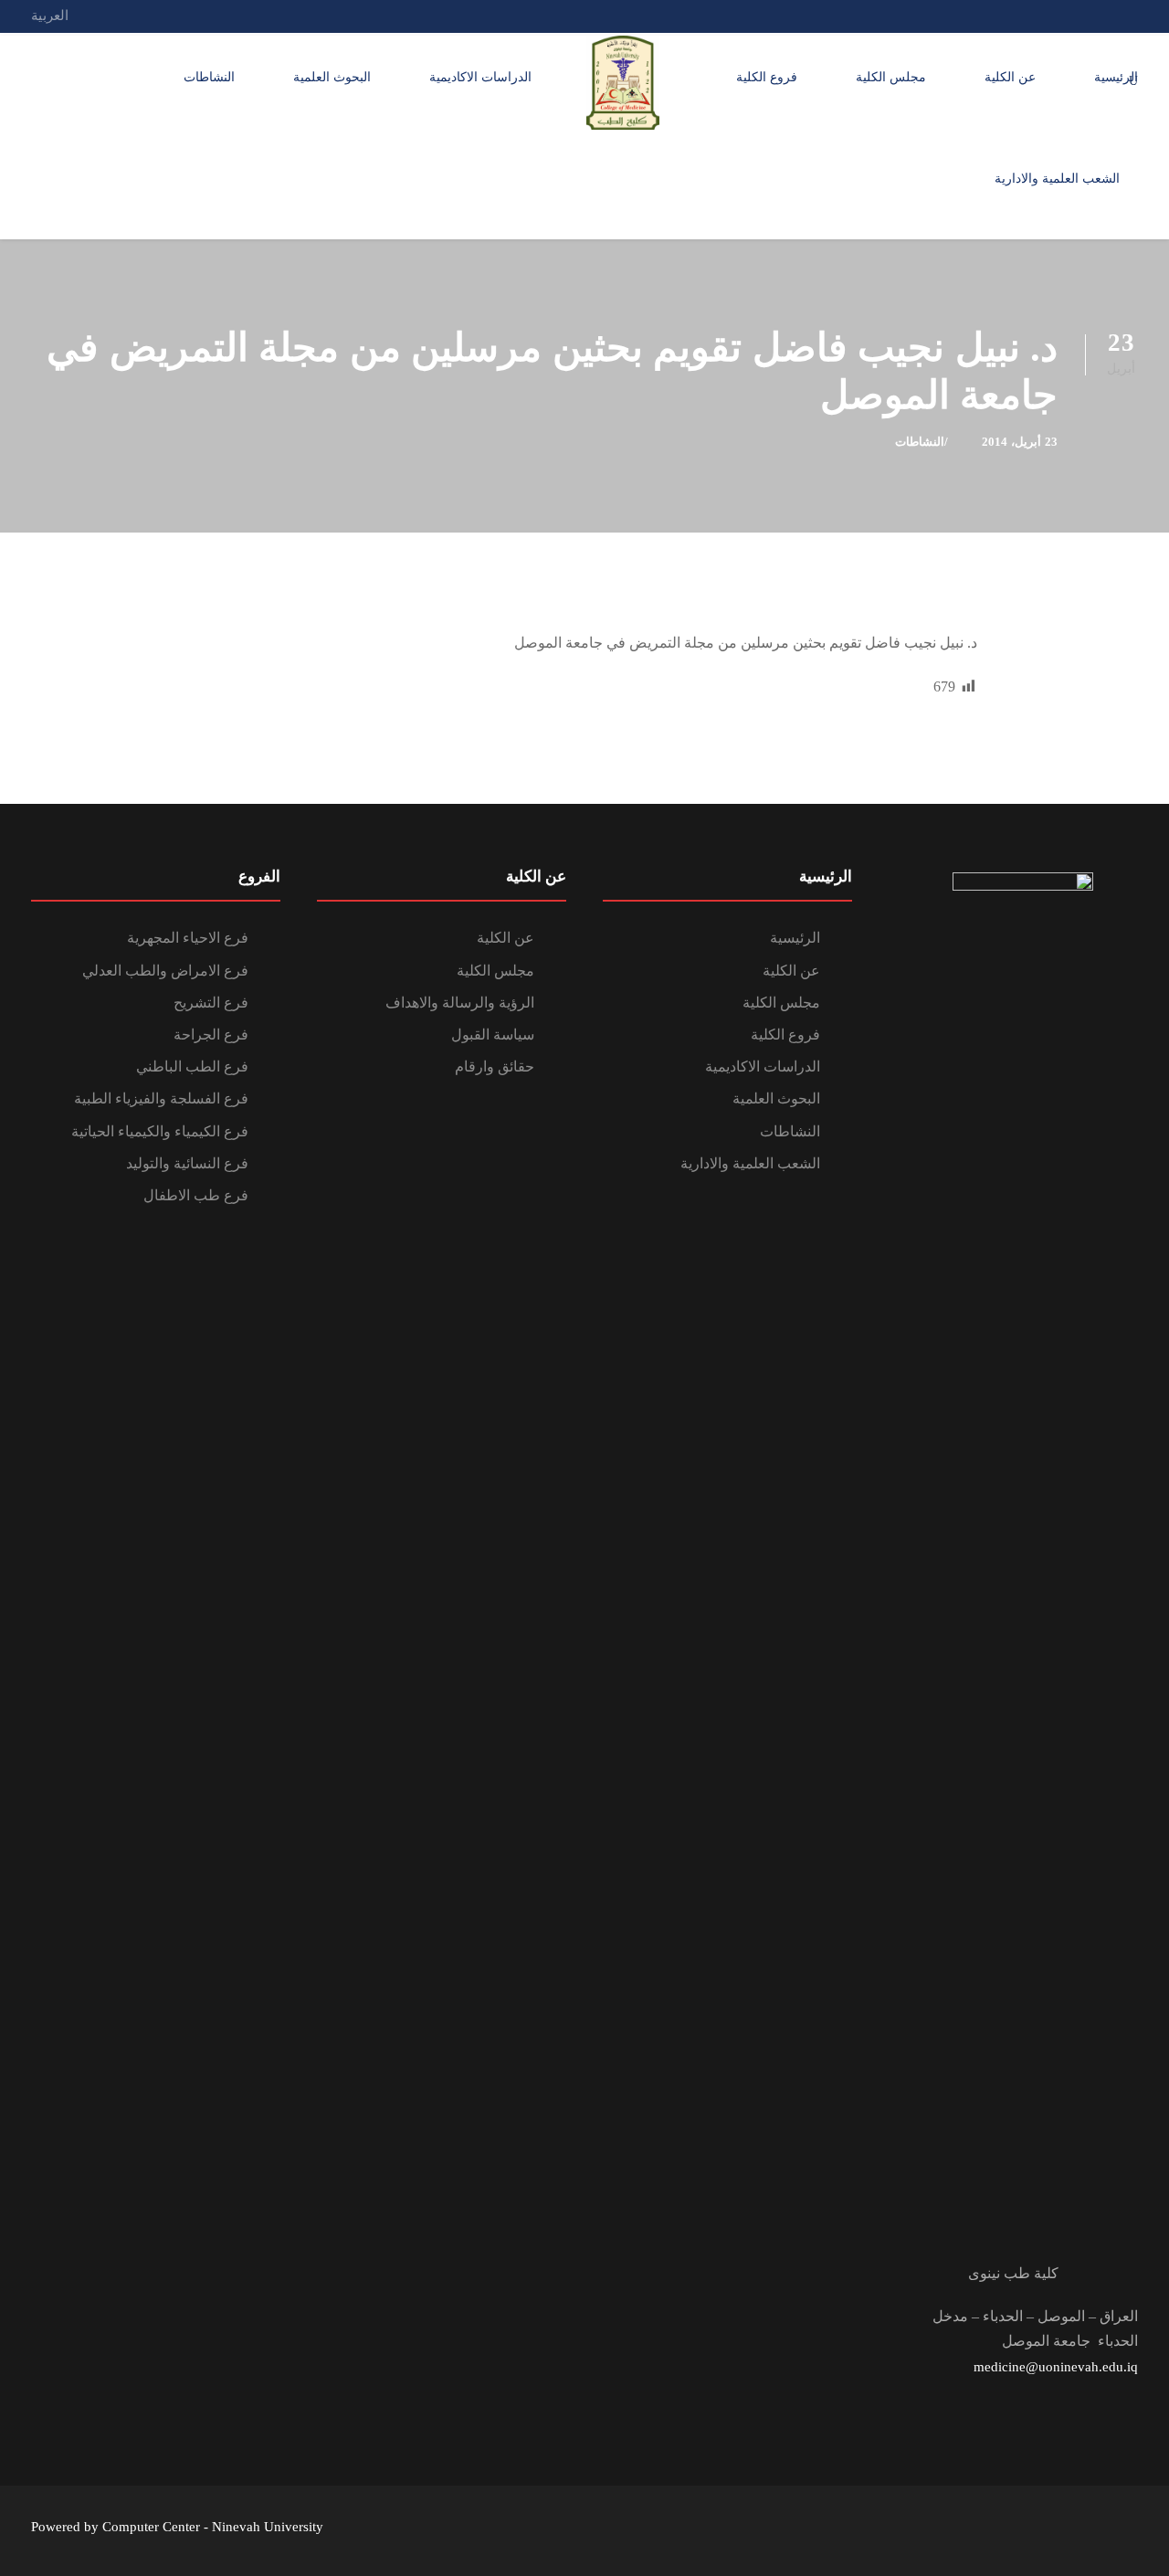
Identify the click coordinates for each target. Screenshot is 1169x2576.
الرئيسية (1116, 77)
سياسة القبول (493, 1035)
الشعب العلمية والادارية (1057, 179)
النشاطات (209, 77)
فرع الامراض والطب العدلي (165, 971)
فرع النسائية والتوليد (187, 1163)
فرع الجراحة (211, 1035)
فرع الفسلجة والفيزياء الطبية (161, 1098)
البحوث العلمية (332, 77)
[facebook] (1099, 16)
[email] (1132, 16)
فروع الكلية (767, 77)
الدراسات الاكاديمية (480, 77)
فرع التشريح (211, 1003)
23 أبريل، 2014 (1020, 442)
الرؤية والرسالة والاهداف (460, 1003)
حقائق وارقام (495, 1066)
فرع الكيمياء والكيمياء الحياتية (160, 1131)
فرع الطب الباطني (192, 1066)
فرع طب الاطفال (196, 1195)
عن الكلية (1010, 77)
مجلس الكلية (891, 77)
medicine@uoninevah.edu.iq (1056, 2367)
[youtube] (1065, 16)
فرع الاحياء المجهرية (188, 938)
